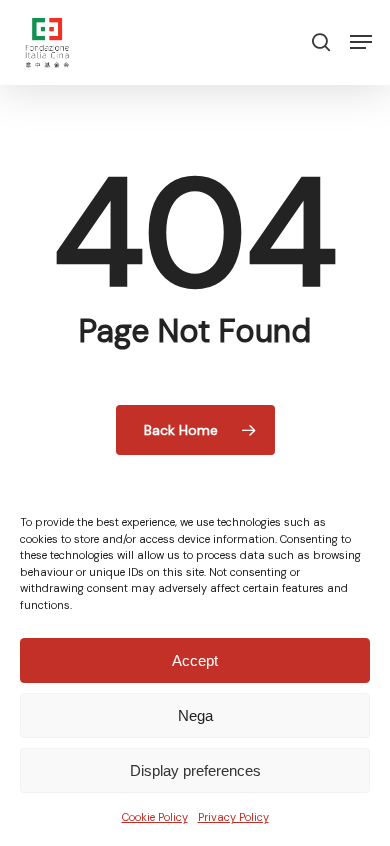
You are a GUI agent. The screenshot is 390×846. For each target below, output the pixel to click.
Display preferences (195, 770)
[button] (361, 42)
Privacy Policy (233, 817)
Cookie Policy (155, 817)
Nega (195, 715)
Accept (195, 660)
